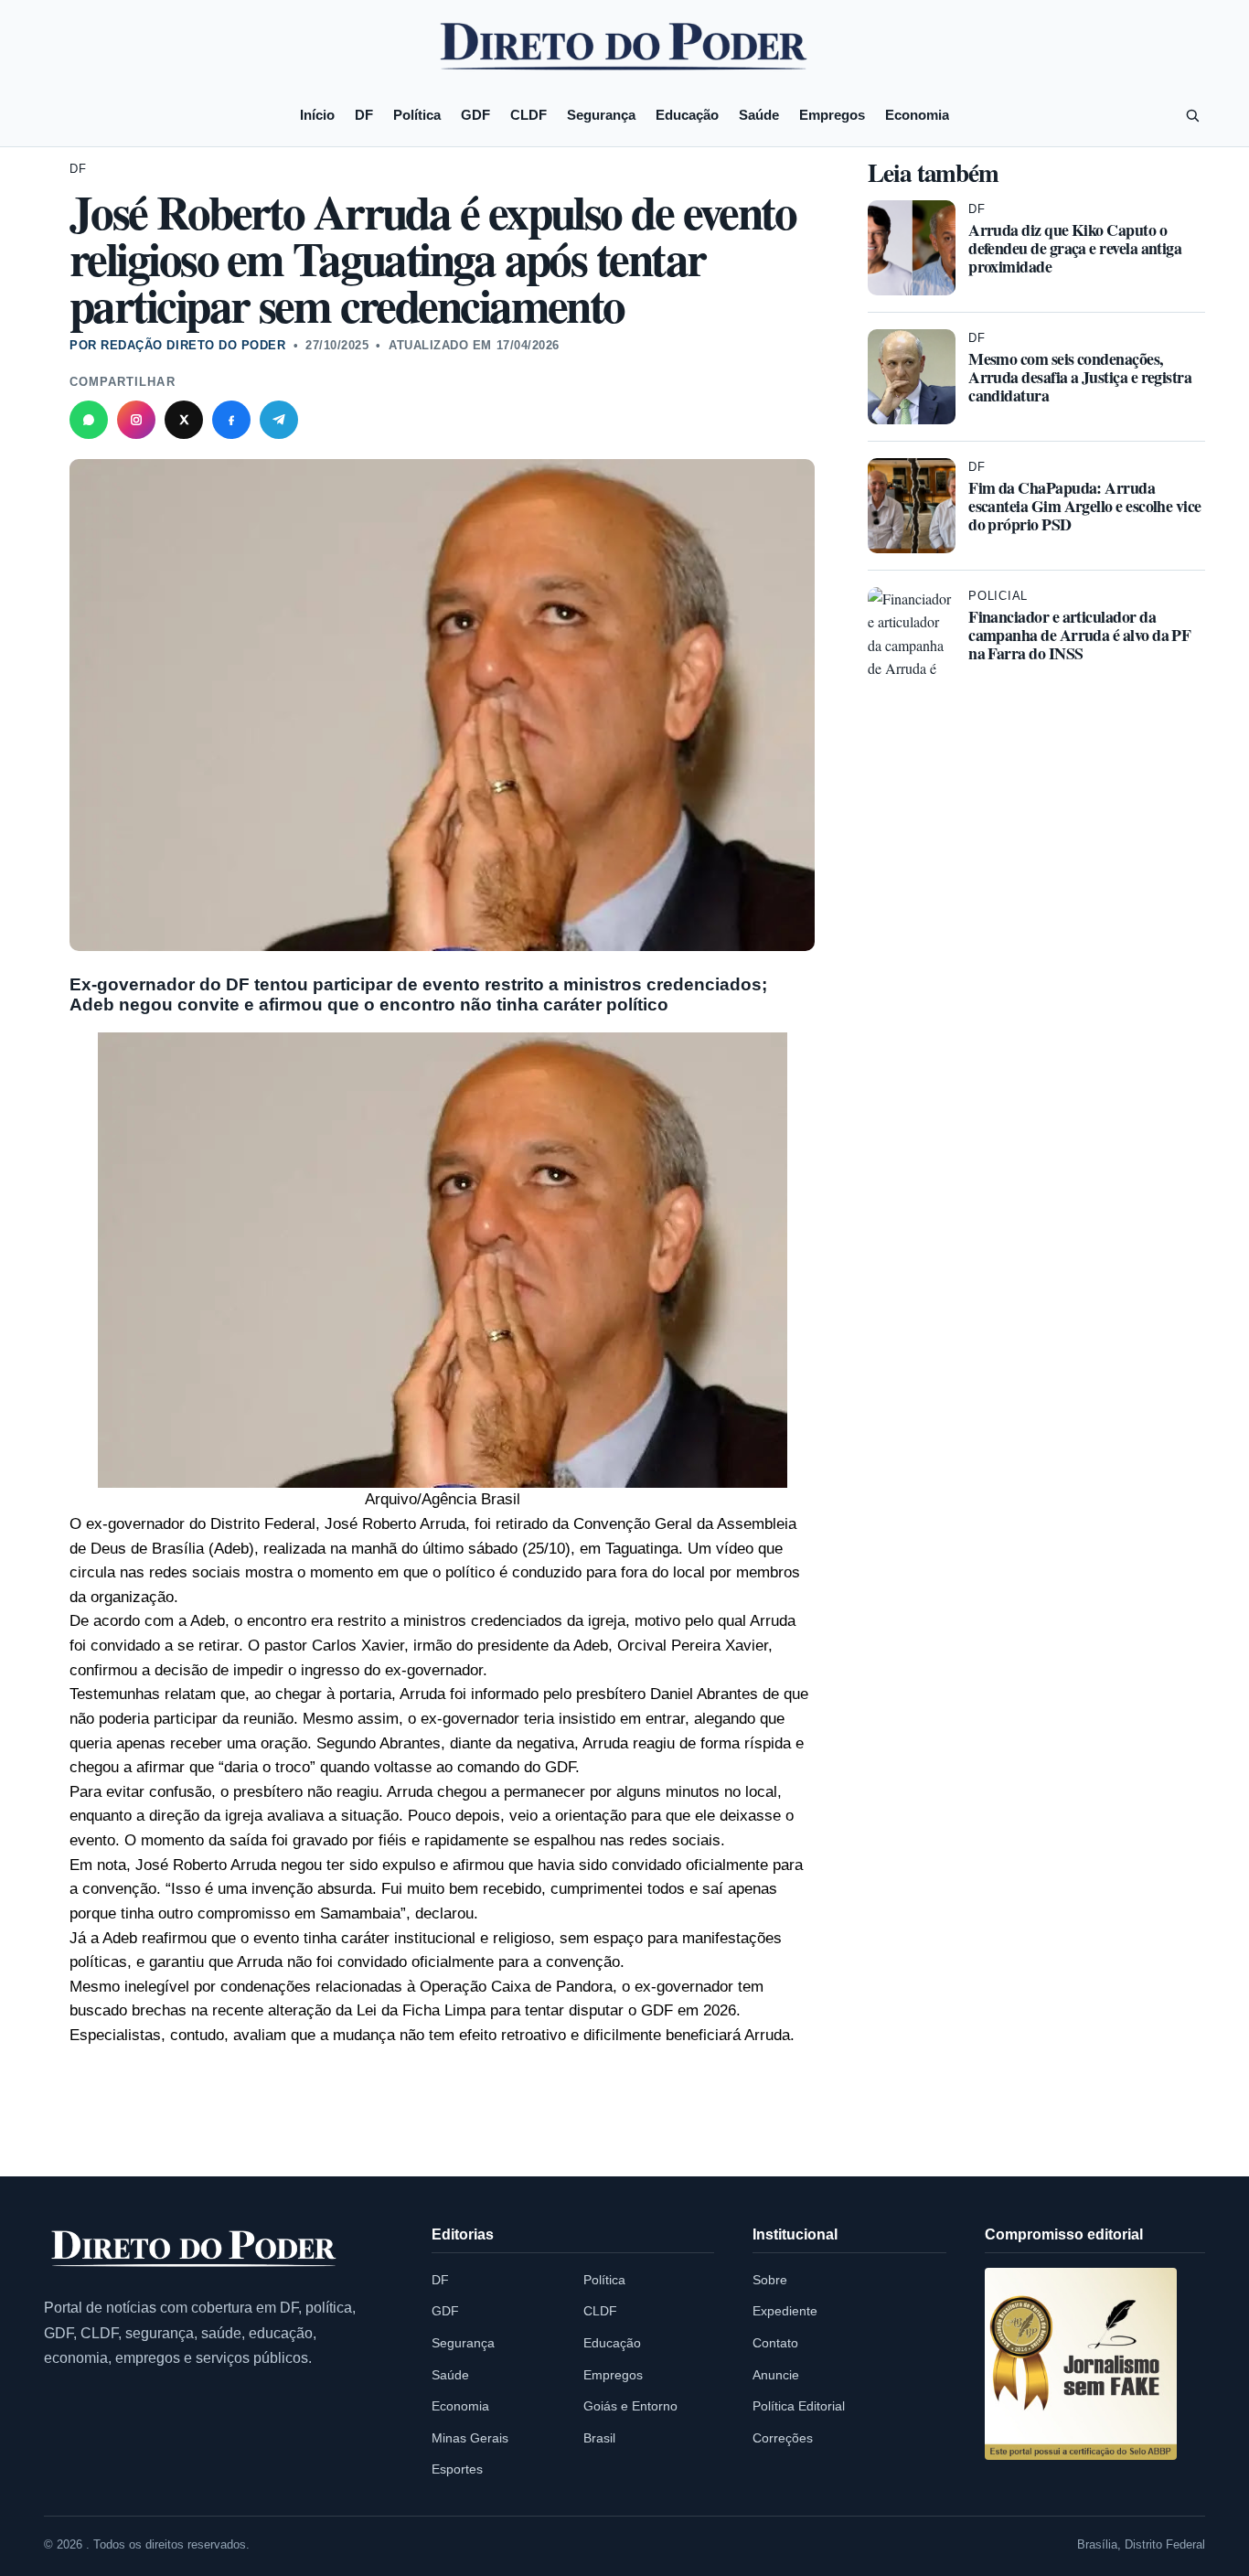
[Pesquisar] (1192, 115)
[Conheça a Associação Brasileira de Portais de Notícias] (1081, 2364)
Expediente (785, 2311)
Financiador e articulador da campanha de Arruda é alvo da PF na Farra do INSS (1079, 635)
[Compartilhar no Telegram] (279, 420)
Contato (775, 2343)
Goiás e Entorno (630, 2406)
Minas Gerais (470, 2438)
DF (364, 115)
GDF (475, 115)
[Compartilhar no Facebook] (231, 420)
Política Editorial (799, 2406)
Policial (998, 596)
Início (317, 115)
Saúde (759, 115)
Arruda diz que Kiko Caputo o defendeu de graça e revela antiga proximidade (1075, 248)
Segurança (601, 115)
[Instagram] (136, 420)
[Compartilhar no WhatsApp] (89, 420)
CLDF (528, 115)
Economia (917, 115)
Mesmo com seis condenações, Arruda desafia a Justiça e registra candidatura (1080, 377)
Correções (783, 2438)
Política (417, 115)
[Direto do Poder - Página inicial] (195, 2250)
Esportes (457, 2469)
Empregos (832, 115)
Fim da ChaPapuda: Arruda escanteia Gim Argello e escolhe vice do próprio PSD (1085, 506)
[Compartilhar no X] (184, 420)
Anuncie (776, 2375)
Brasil (599, 2438)
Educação (687, 115)
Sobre (770, 2280)
